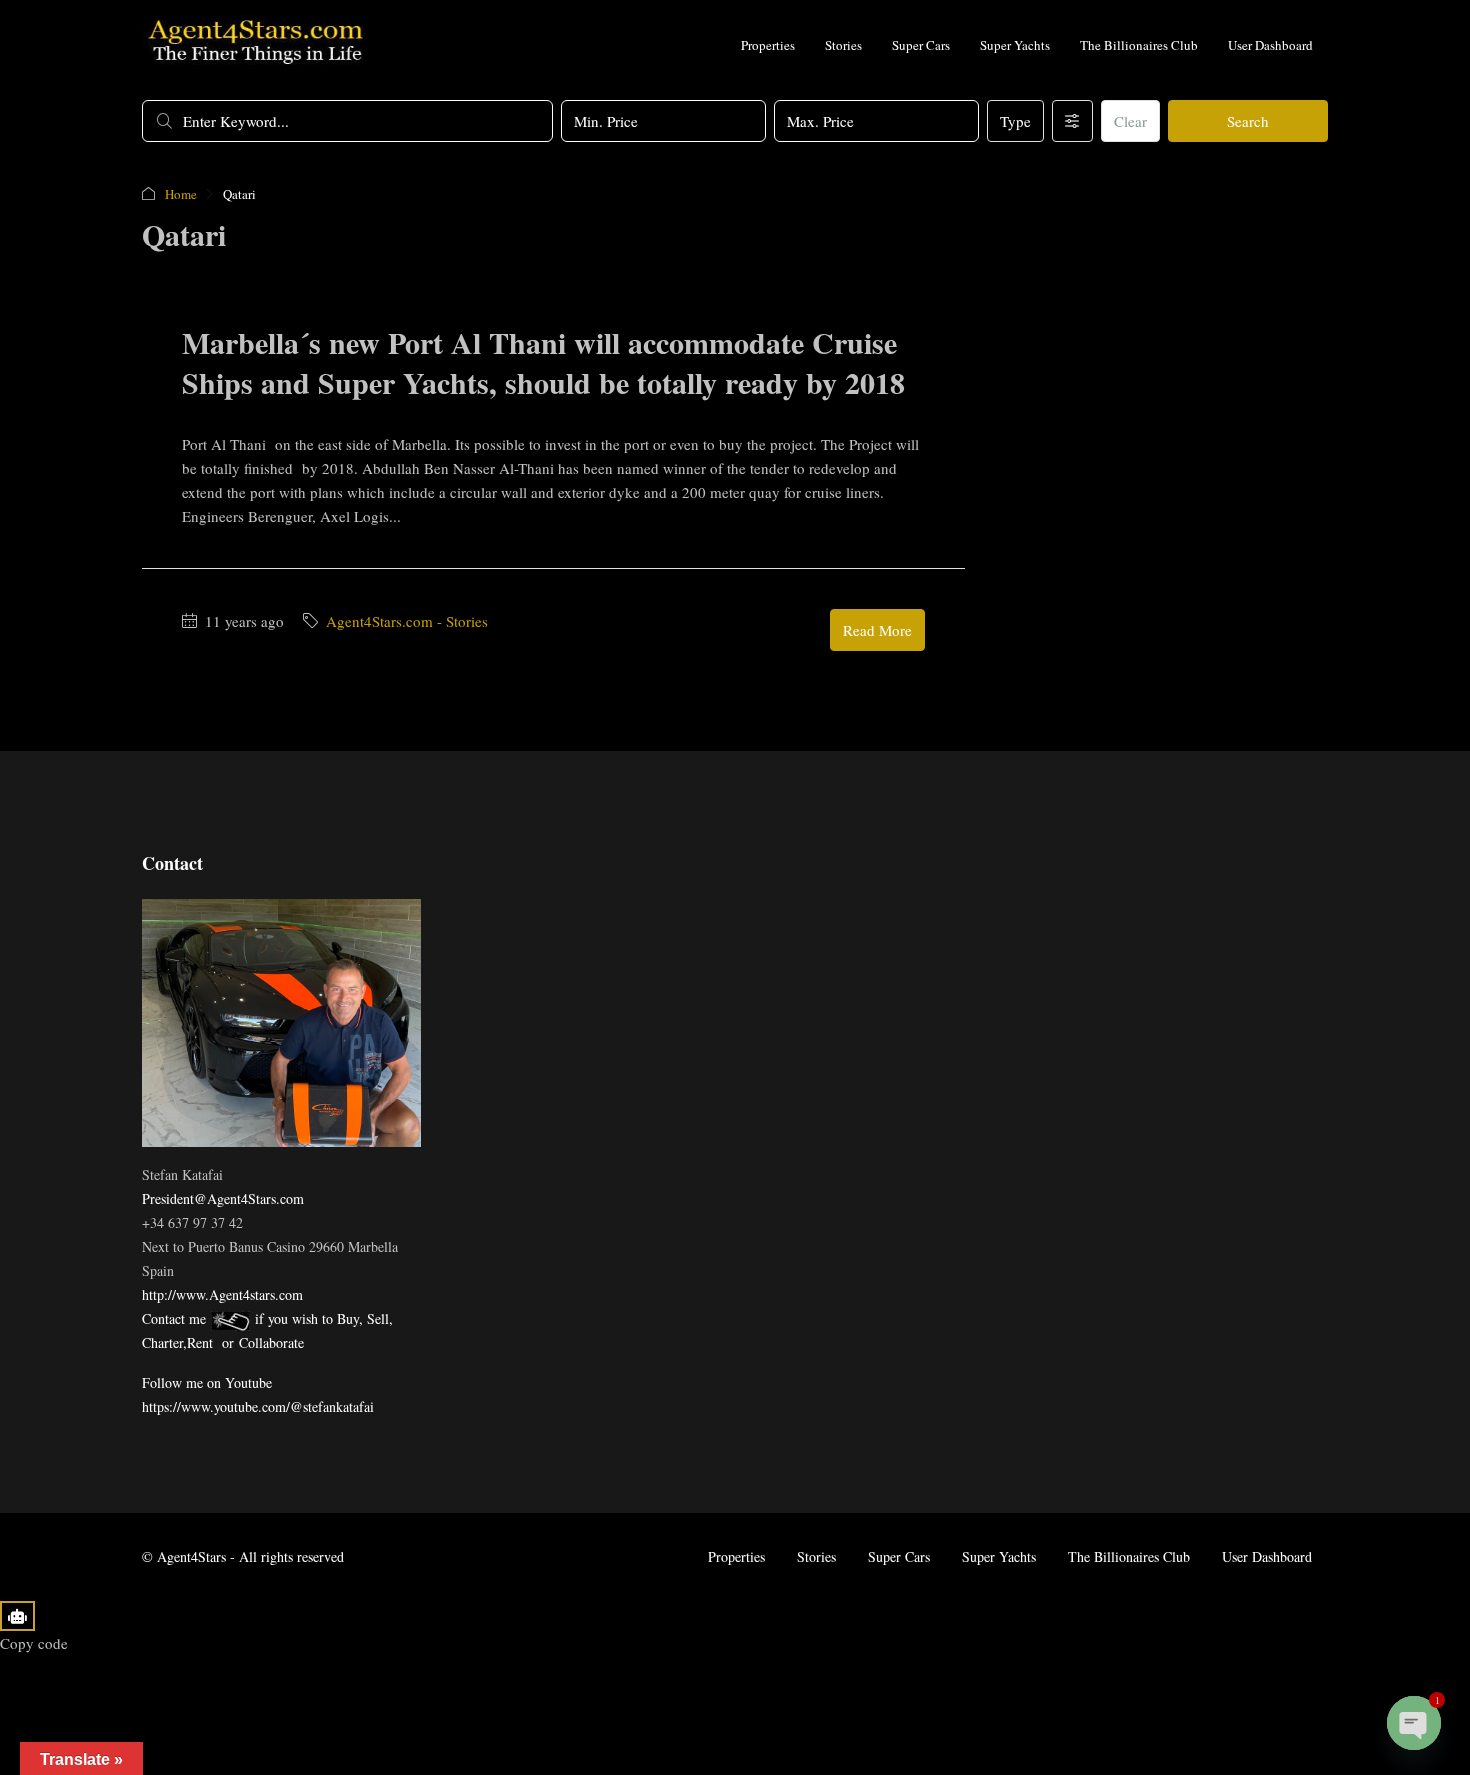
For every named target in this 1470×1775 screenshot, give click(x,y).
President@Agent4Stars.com (223, 1198)
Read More (877, 630)
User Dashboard (1270, 45)
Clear (1130, 121)
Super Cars (921, 45)
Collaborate (271, 1342)
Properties (768, 45)
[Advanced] (1072, 121)
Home (181, 194)
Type (1015, 121)
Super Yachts (1015, 45)
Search (1248, 121)
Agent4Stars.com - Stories (407, 621)
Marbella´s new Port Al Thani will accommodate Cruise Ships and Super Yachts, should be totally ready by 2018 (543, 362)
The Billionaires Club (1139, 45)
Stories (843, 45)
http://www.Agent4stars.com (222, 1294)
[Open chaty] (1414, 1723)
